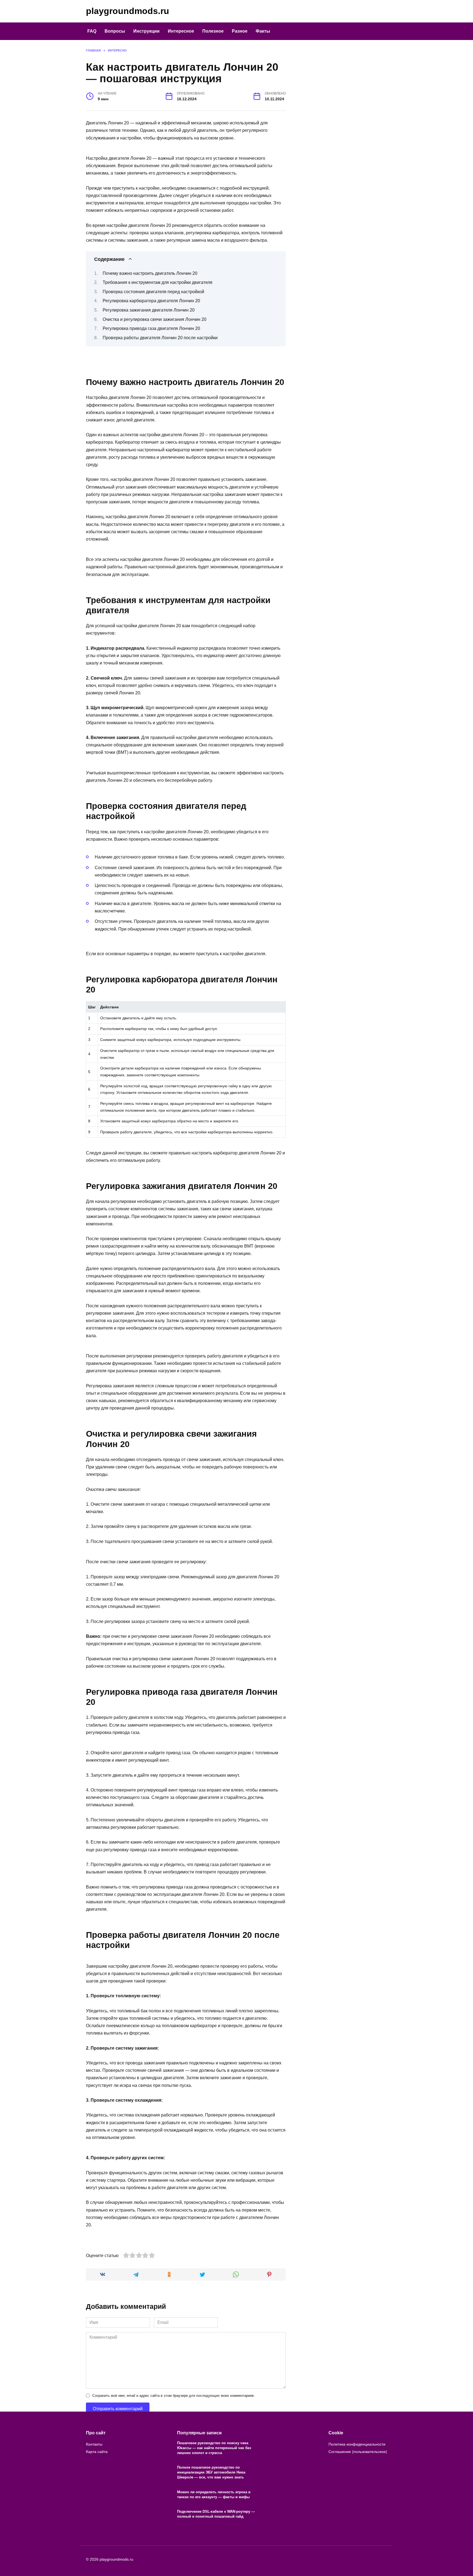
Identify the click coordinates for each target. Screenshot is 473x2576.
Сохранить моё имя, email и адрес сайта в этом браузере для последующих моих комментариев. (174, 2396)
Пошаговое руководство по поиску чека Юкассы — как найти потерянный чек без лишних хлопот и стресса (214, 2448)
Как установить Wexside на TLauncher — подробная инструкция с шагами (198, 2481)
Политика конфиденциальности (357, 2444)
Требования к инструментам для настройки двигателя (158, 282)
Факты (263, 31)
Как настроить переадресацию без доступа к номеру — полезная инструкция (354, 2481)
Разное (240, 31)
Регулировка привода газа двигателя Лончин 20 (151, 328)
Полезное (213, 31)
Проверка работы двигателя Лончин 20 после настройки (160, 338)
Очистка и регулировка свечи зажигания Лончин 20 (155, 319)
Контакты (94, 2444)
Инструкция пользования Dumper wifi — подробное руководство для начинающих (276, 2483)
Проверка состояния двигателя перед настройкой (153, 292)
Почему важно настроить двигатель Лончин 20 (150, 273)
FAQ (92, 31)
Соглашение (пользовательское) (358, 2452)
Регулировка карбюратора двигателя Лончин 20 (151, 301)
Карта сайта (97, 2452)
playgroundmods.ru (128, 11)
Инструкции (146, 31)
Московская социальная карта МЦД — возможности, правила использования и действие (120, 2484)
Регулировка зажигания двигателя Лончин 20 (149, 310)
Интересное (181, 31)
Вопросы (115, 31)
